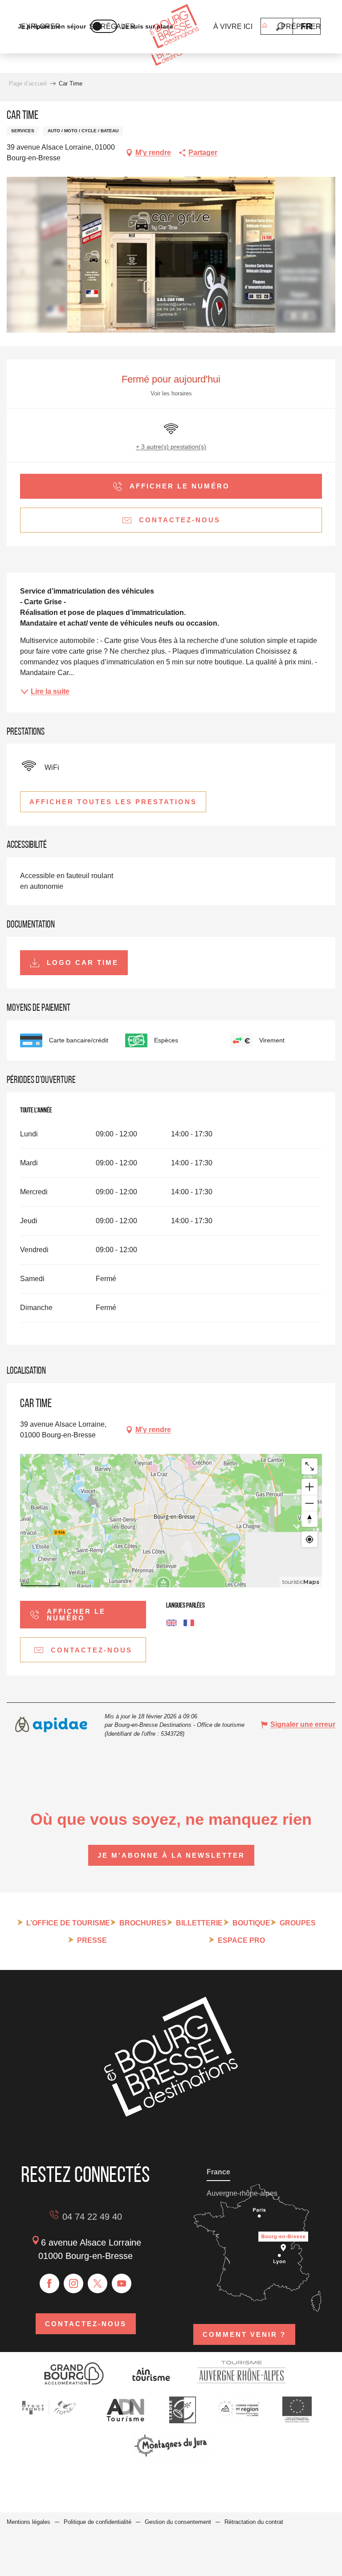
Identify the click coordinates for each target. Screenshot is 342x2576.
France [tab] (218, 2172)
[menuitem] (174, 27)
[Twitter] (98, 2283)
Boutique (251, 1923)
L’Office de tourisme (68, 1923)
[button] (280, 26)
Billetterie (199, 1923)
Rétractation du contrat (254, 2522)
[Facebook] (49, 2283)
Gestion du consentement (178, 2522)
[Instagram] (73, 2283)
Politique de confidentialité (98, 2522)
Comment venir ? (244, 2334)
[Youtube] (122, 2283)
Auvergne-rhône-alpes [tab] (242, 2193)
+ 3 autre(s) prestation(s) (171, 447)
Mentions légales (28, 2522)
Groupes (298, 1923)
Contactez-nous (86, 2324)
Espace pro (241, 1940)
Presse (92, 1940)
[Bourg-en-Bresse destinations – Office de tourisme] (171, 2114)
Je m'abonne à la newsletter (171, 1855)
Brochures (143, 1923)
